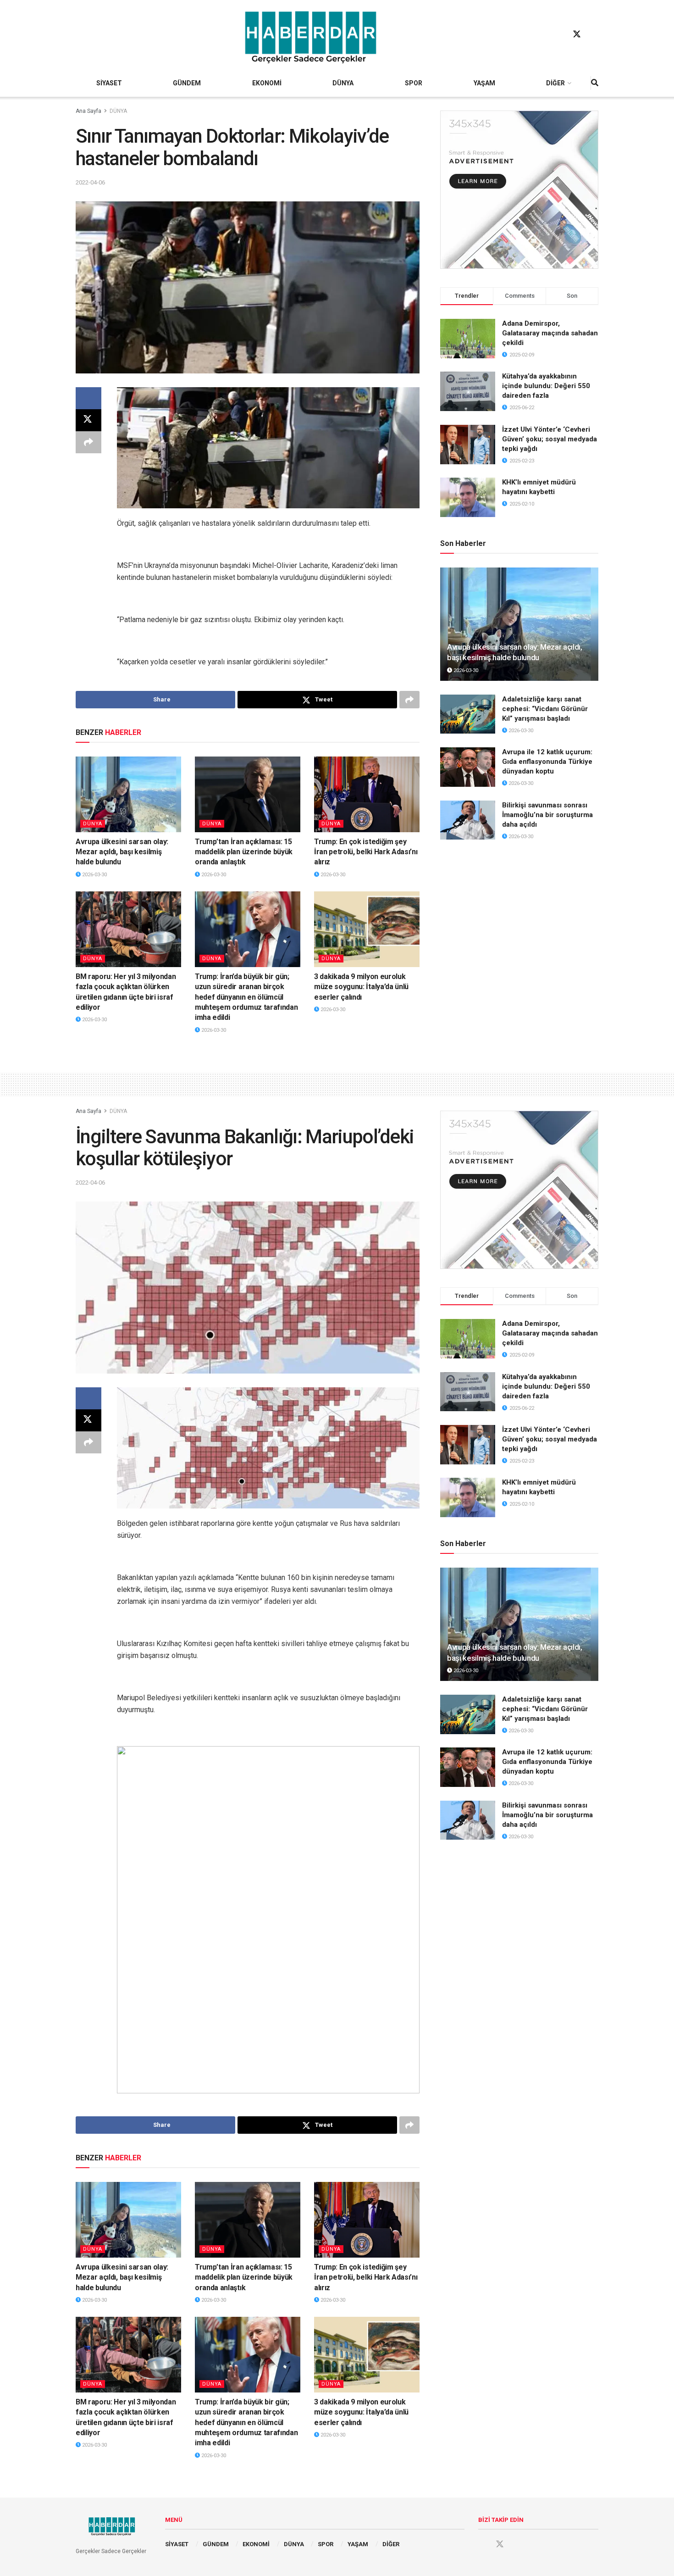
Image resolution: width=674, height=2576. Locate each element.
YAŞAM (484, 83)
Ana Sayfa (88, 111)
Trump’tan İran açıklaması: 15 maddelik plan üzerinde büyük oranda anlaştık (244, 852)
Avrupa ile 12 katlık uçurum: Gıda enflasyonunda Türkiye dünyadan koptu (547, 762)
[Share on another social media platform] (88, 442)
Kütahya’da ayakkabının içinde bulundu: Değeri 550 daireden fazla (546, 386)
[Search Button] (595, 83)
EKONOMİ (267, 83)
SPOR (414, 83)
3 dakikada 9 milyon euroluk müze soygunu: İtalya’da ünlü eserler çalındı (361, 987)
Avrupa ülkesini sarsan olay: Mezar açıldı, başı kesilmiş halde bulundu (122, 852)
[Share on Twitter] (88, 420)
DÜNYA (343, 83)
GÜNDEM (187, 83)
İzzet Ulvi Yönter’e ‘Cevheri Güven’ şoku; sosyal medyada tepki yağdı (550, 439)
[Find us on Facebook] (559, 34)
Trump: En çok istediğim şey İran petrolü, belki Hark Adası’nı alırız (366, 852)
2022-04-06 (90, 182)
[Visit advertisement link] (519, 190)
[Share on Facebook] (88, 398)
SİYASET (109, 83)
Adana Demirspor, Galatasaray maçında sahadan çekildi (550, 333)
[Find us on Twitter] (577, 34)
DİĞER (555, 83)
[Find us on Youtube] (594, 34)
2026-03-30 (94, 875)
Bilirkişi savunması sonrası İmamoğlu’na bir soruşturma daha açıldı (547, 815)
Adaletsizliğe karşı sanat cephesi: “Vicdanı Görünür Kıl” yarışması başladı (545, 709)
